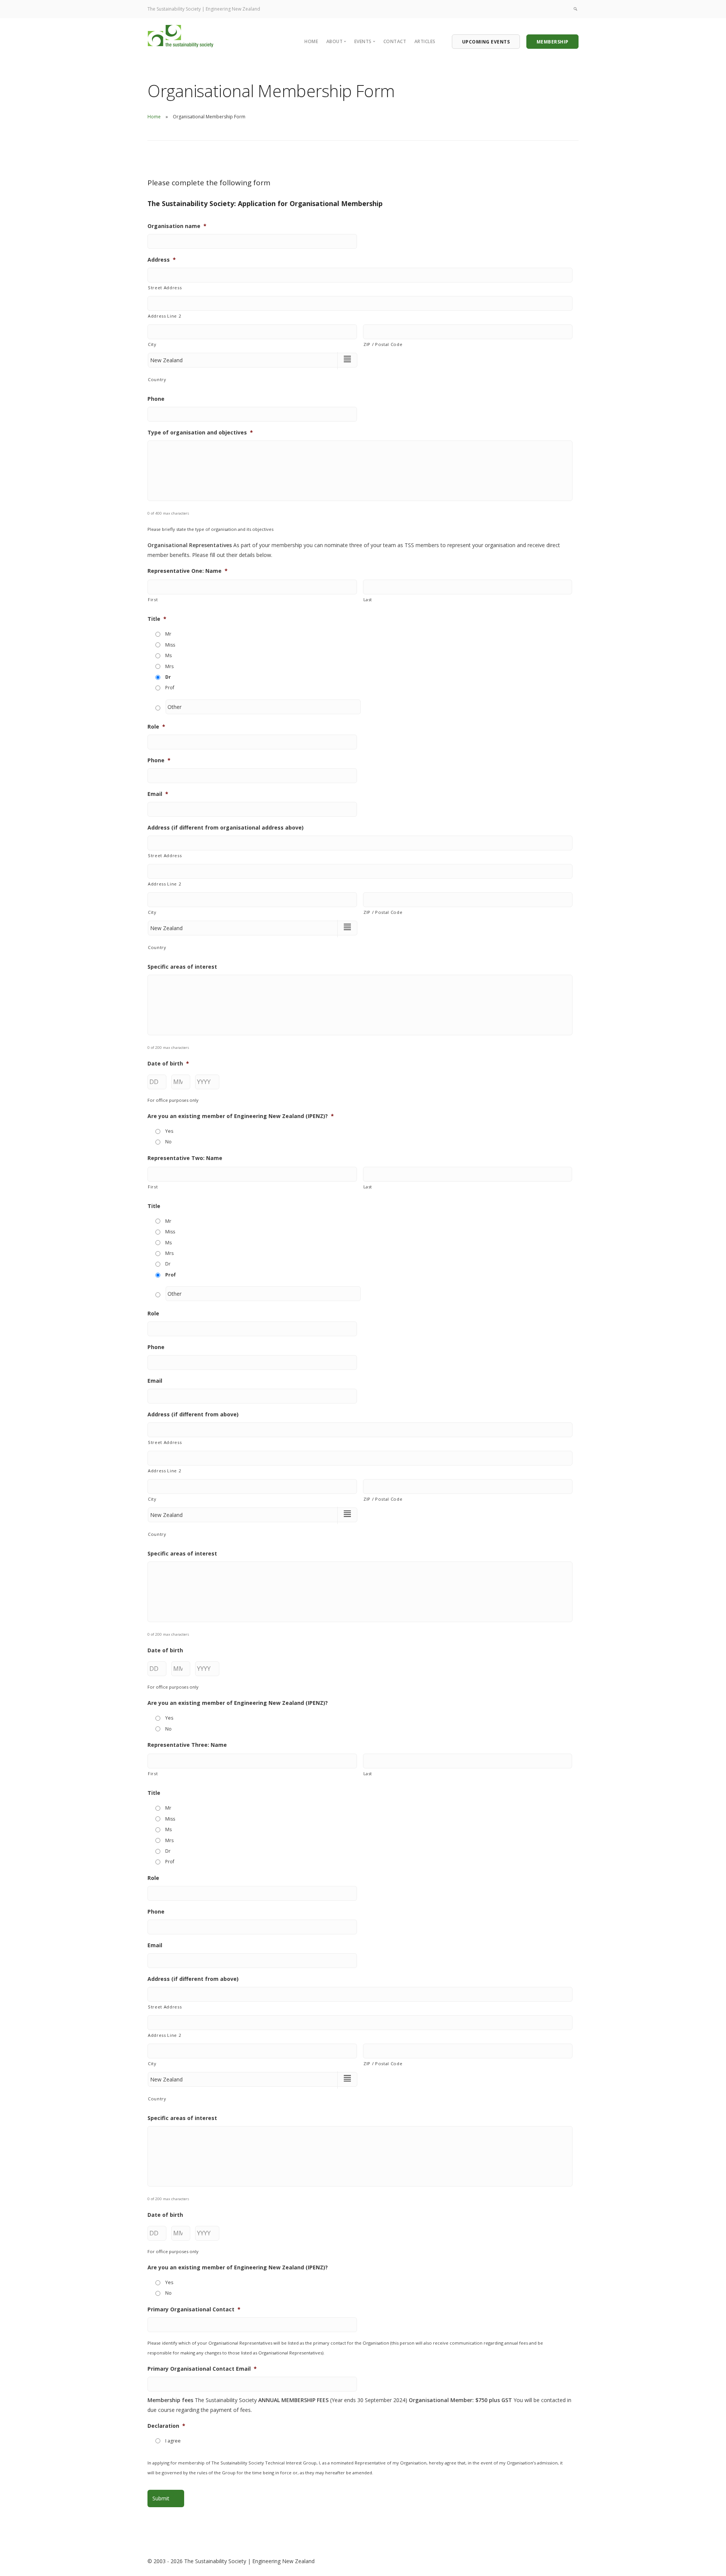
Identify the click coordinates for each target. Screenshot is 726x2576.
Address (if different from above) (193, 1414)
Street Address (165, 288)
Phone (156, 399)
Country (157, 379)
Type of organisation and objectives (200, 433)
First (153, 599)
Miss (170, 645)
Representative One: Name (188, 571)
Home (311, 41)
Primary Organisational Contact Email (202, 2369)
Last (368, 599)
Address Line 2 (164, 316)
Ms (168, 655)
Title (157, 619)
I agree (173, 2441)
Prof (170, 688)
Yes (169, 1131)
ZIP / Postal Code (383, 344)
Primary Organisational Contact (194, 2309)
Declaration (166, 2426)
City (152, 344)
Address (162, 260)
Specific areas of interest (182, 967)
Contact (395, 41)
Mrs (169, 666)
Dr (168, 677)
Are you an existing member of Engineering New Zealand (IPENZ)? (241, 1116)
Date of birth (168, 1064)
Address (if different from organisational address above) (226, 828)
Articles (425, 41)
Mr (168, 634)
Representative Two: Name (185, 1158)
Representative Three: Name (187, 1745)
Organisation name (177, 226)
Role (156, 727)
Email (158, 794)
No (168, 1142)
